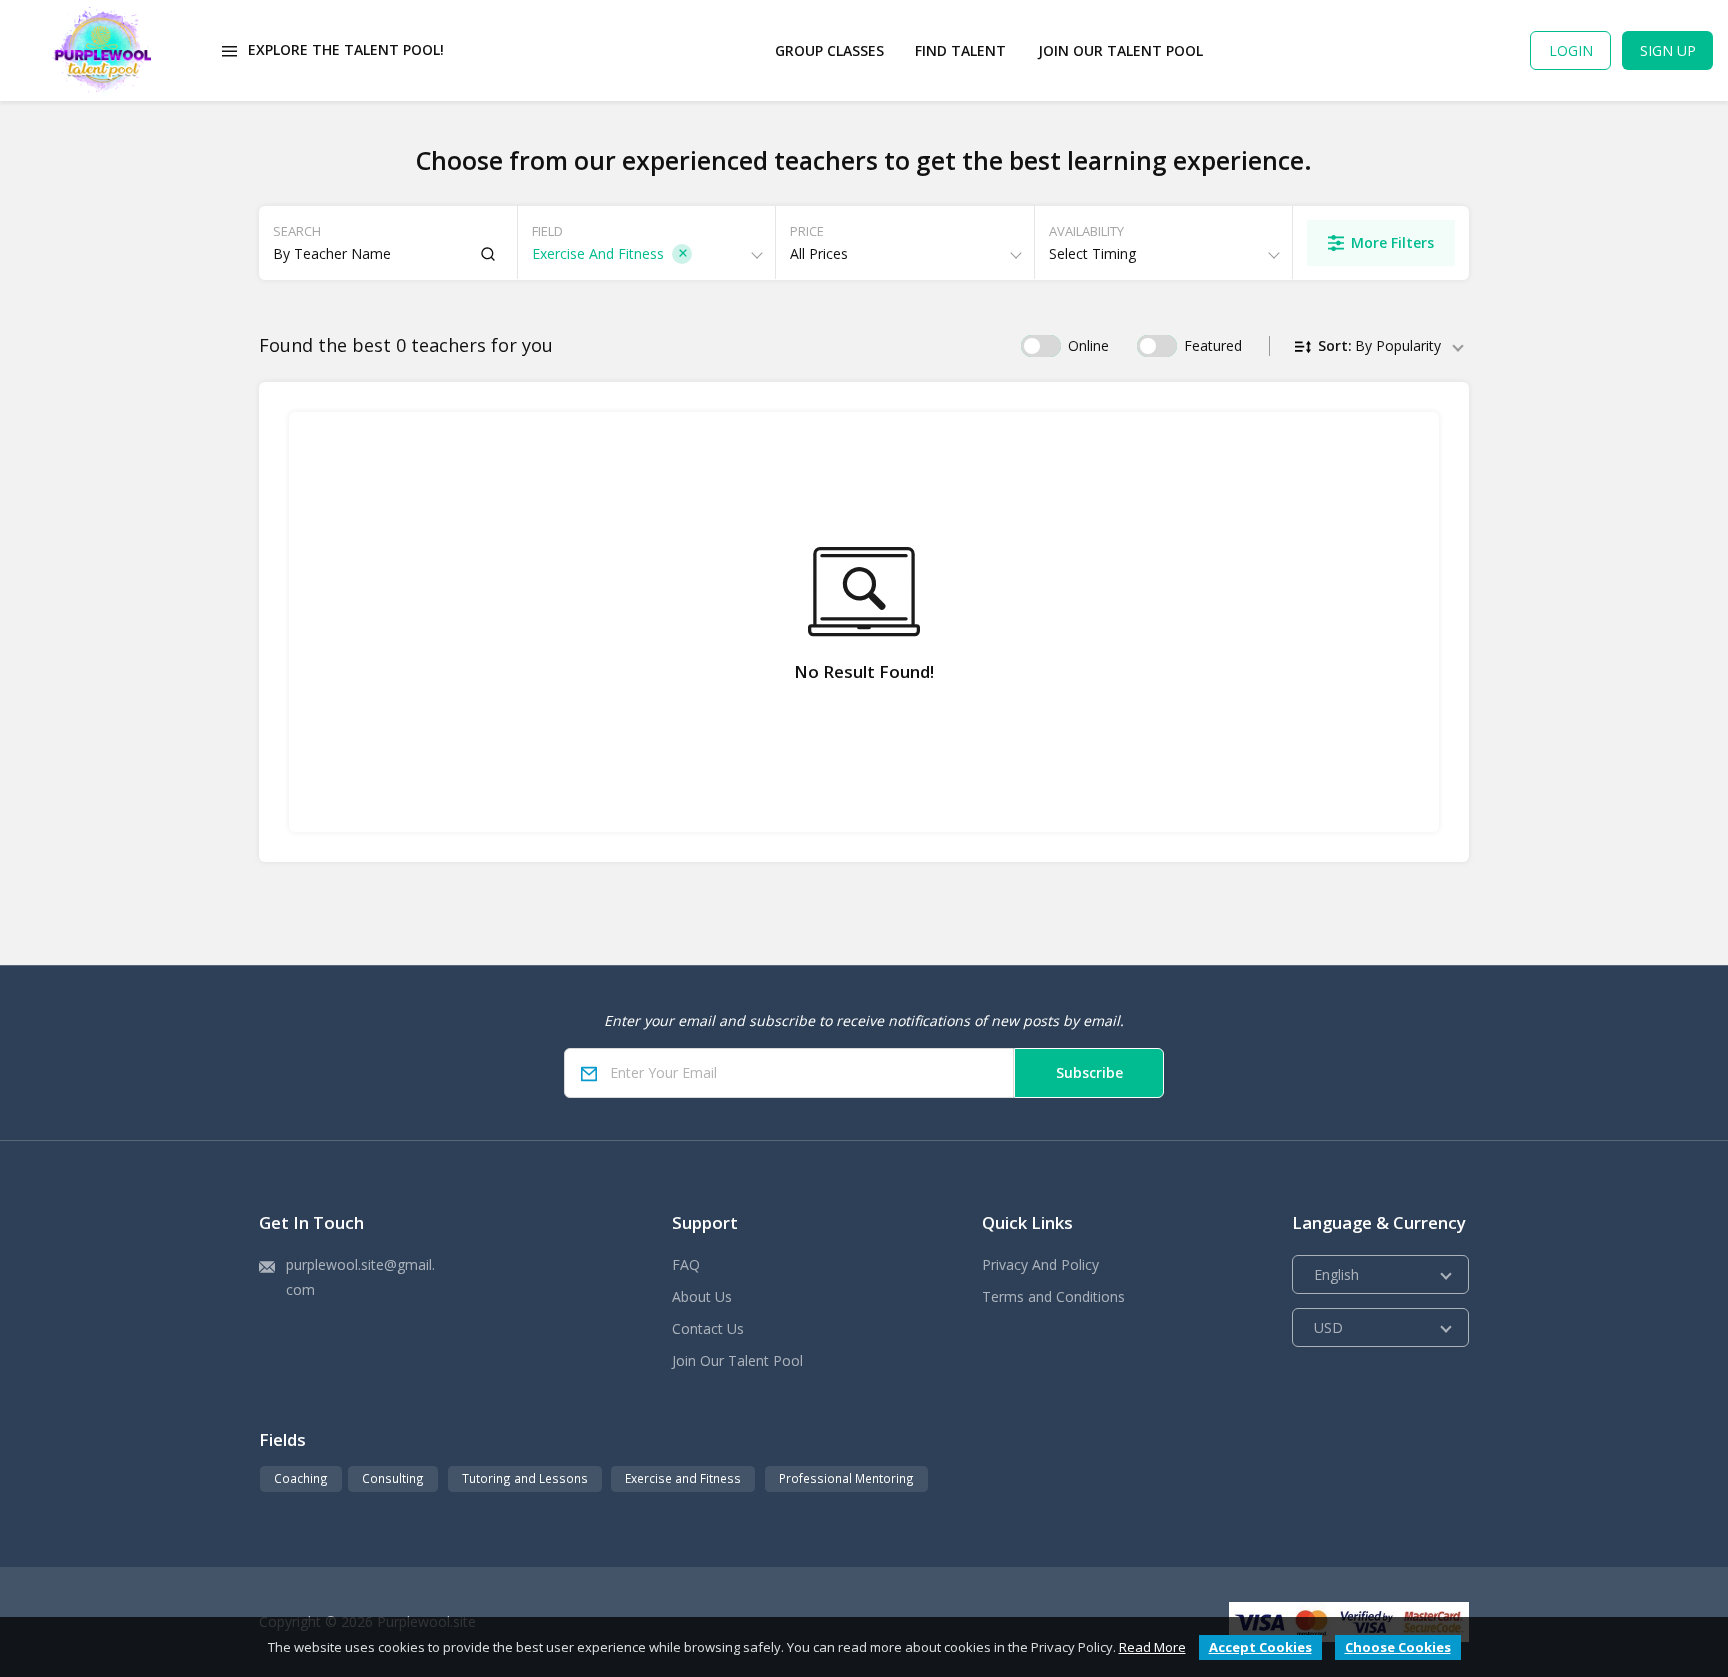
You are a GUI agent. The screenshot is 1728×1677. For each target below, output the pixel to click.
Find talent (960, 50)
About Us (702, 1296)
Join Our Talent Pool (737, 1360)
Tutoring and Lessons (525, 1478)
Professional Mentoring (846, 1478)
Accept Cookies (1260, 1647)
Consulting (393, 1478)
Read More (1152, 1647)
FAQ (686, 1264)
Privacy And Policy (1040, 1264)
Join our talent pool (1120, 50)
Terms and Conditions (1053, 1296)
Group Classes (829, 50)
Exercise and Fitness (683, 1478)
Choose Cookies (1398, 1647)
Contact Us (708, 1328)
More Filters (1392, 242)
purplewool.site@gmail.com (360, 1277)
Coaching (301, 1478)
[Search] (488, 254)
